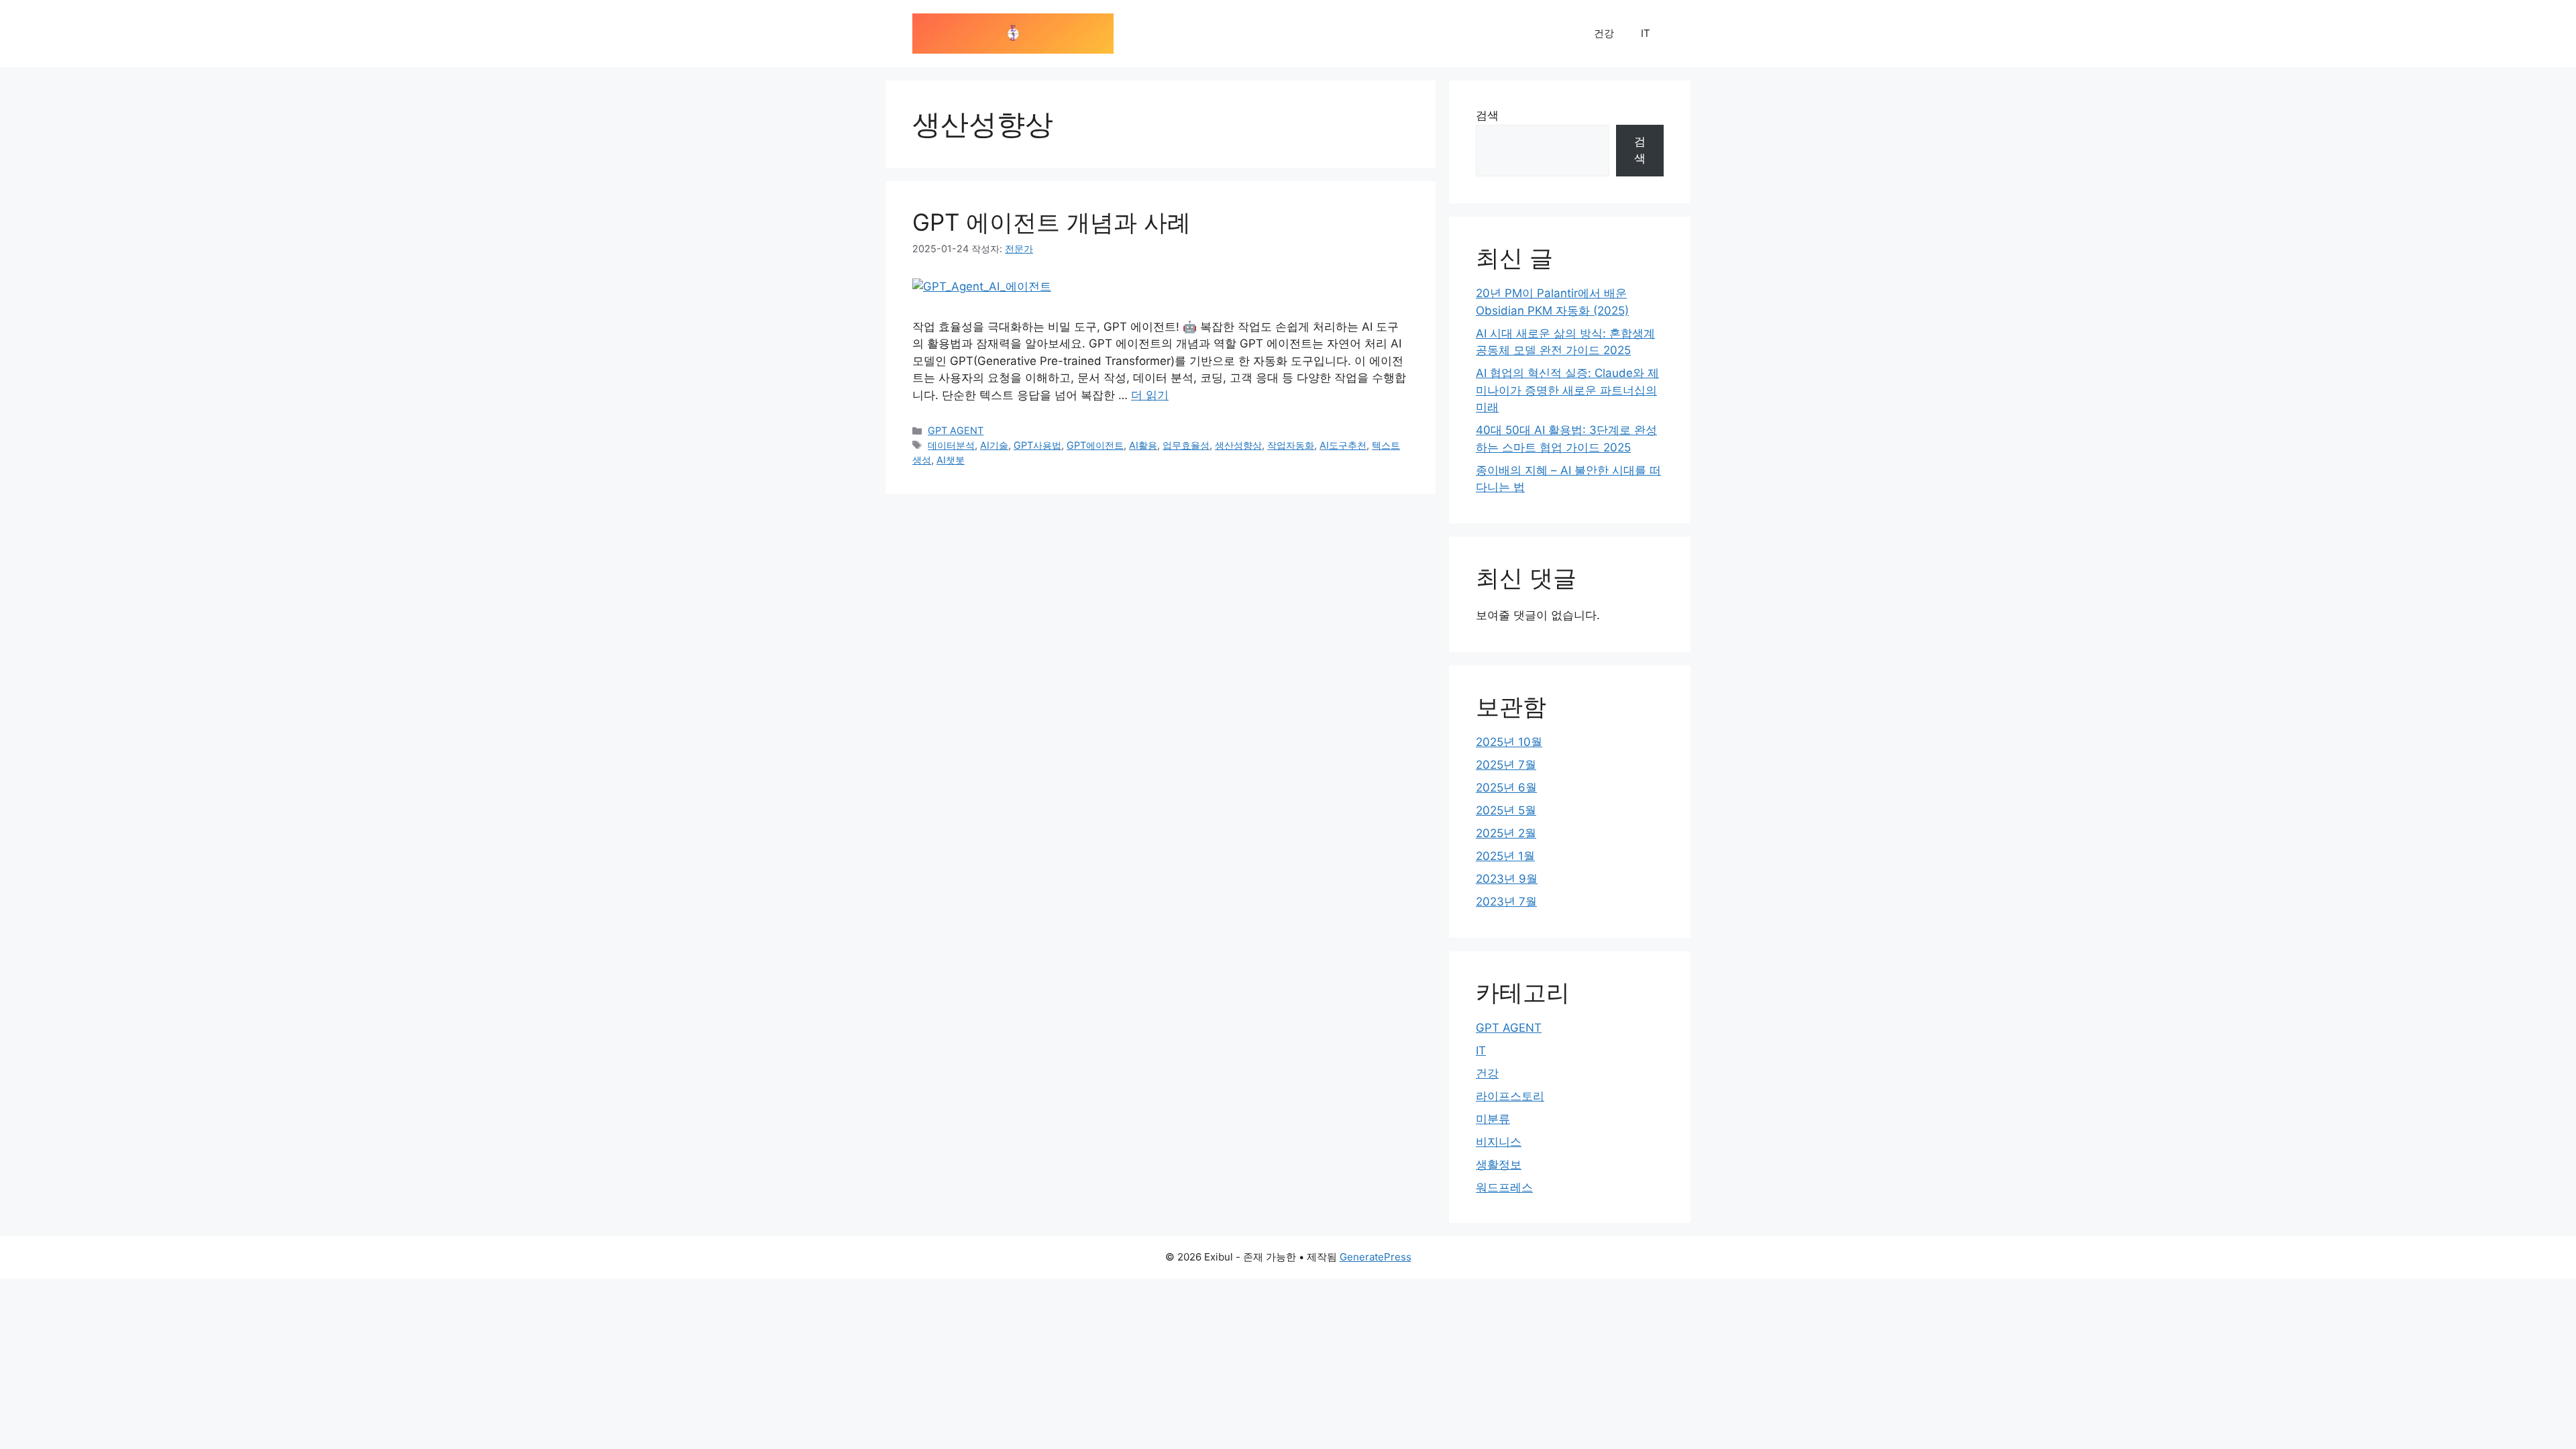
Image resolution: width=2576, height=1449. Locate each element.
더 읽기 (1150, 395)
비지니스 (1499, 1142)
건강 (1604, 33)
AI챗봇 (951, 460)
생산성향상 (1238, 445)
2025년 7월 (1506, 765)
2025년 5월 (1506, 810)
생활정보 (1499, 1165)
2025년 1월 (1505, 856)
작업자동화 (1291, 445)
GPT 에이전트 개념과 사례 (1052, 222)
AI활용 (1143, 445)
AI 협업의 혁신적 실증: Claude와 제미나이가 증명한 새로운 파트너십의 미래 (1567, 390)
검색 (1487, 115)
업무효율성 (1186, 445)
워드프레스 (1504, 1187)
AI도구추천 (1343, 445)
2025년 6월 (1506, 788)
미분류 (1493, 1119)
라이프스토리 (1510, 1096)
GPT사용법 (1037, 445)
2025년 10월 (1509, 742)
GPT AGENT (956, 430)
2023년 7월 (1506, 902)
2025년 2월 (1506, 833)
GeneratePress (1376, 1257)
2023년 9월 (1507, 879)
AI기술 (994, 445)
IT (1646, 33)
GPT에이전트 (1095, 445)
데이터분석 (951, 445)
